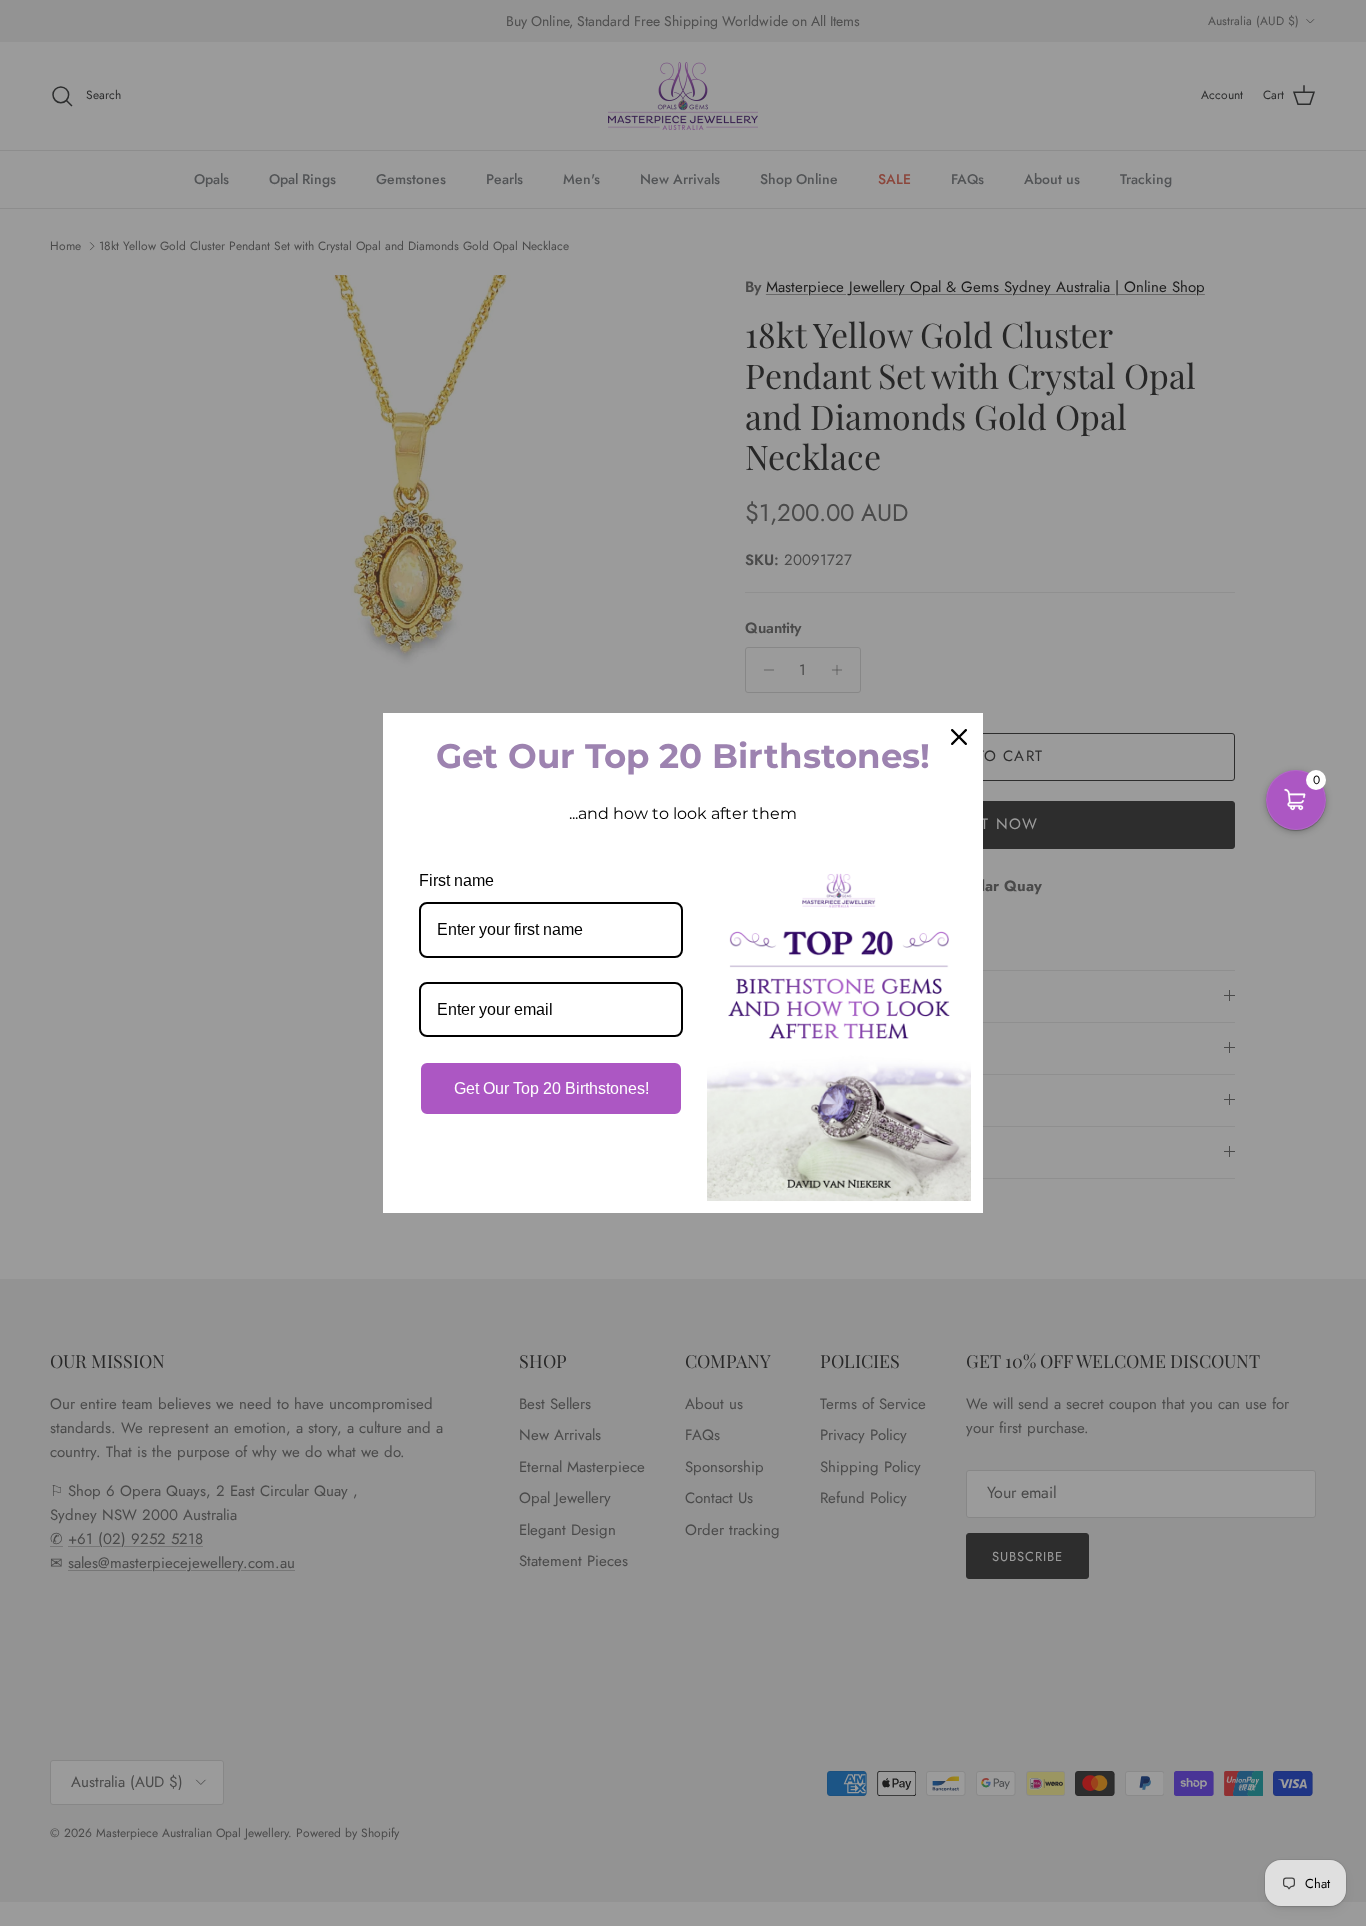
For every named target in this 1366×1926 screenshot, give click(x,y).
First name (456, 880)
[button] (1296, 800)
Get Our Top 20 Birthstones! (551, 1088)
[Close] (959, 737)
